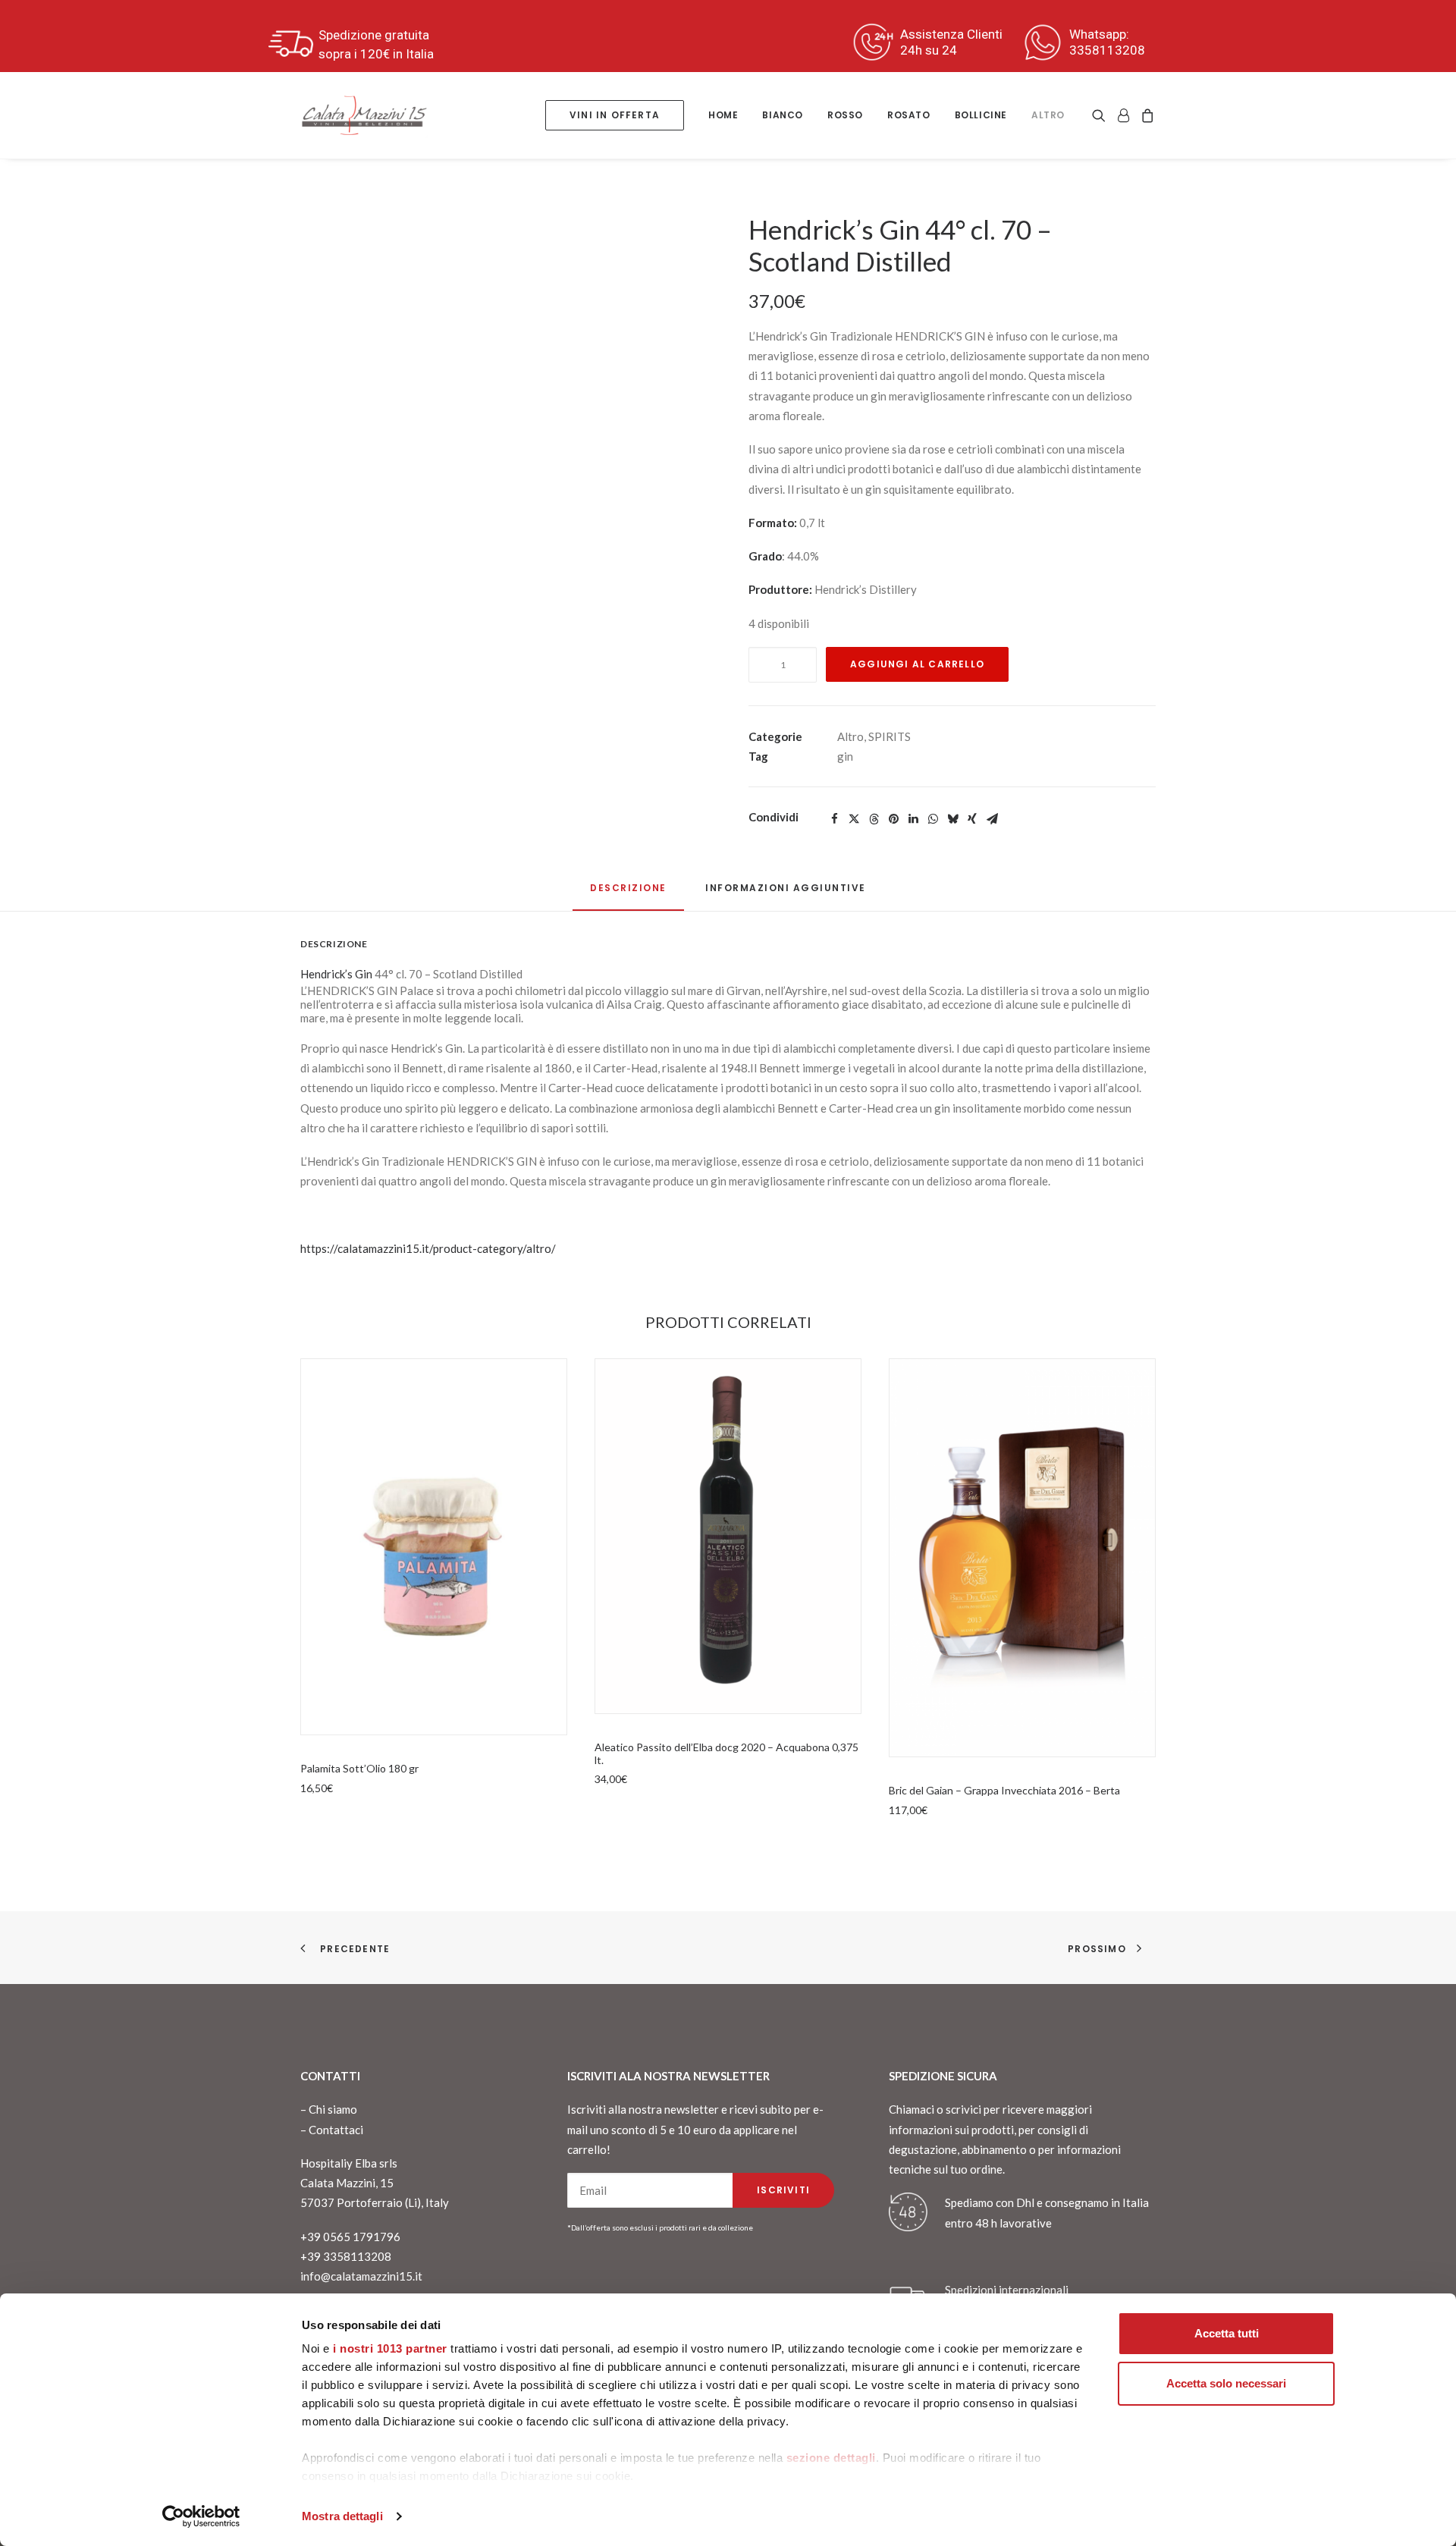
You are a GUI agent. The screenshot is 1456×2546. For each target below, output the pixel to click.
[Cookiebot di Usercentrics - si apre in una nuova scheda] (201, 2516)
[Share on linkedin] (913, 819)
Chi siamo (333, 2109)
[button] (1101, 115)
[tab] (786, 894)
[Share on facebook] (834, 819)
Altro (1048, 115)
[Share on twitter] (854, 819)
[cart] (1145, 115)
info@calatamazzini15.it (361, 2276)
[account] (1123, 115)
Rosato (909, 115)
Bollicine (981, 115)
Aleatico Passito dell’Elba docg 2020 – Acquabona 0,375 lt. (726, 1753)
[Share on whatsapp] (933, 819)
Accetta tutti (1227, 2333)
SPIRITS (890, 736)
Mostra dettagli (342, 2516)
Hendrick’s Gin (336, 974)
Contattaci (336, 2130)
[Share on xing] (972, 819)
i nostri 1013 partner (390, 2348)
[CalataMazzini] (364, 115)
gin (845, 756)
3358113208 (1107, 50)
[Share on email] (992, 819)
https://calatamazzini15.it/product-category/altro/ (428, 1248)
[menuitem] (615, 115)
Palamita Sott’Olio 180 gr (359, 1768)
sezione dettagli (831, 2458)
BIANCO (783, 115)
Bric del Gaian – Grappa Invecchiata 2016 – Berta (1004, 1790)
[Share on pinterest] (893, 819)
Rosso (845, 115)
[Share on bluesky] (952, 819)
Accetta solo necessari (1226, 2383)
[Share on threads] (874, 819)
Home (723, 115)
